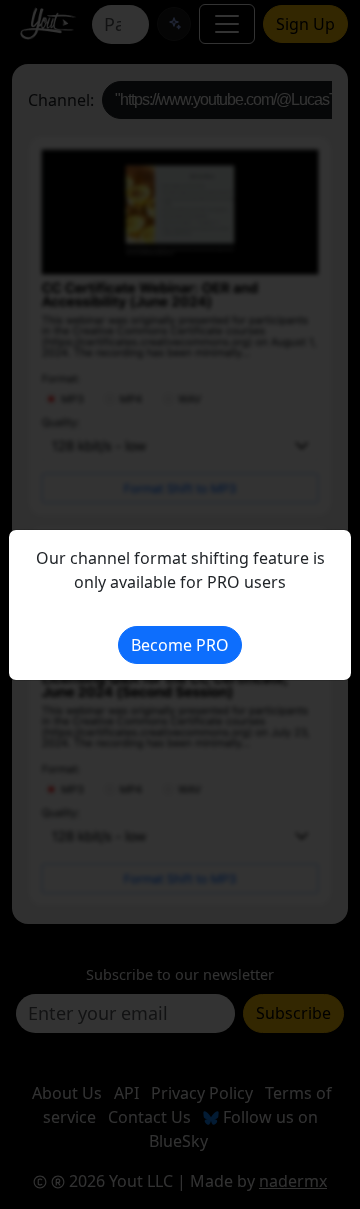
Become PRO (180, 645)
